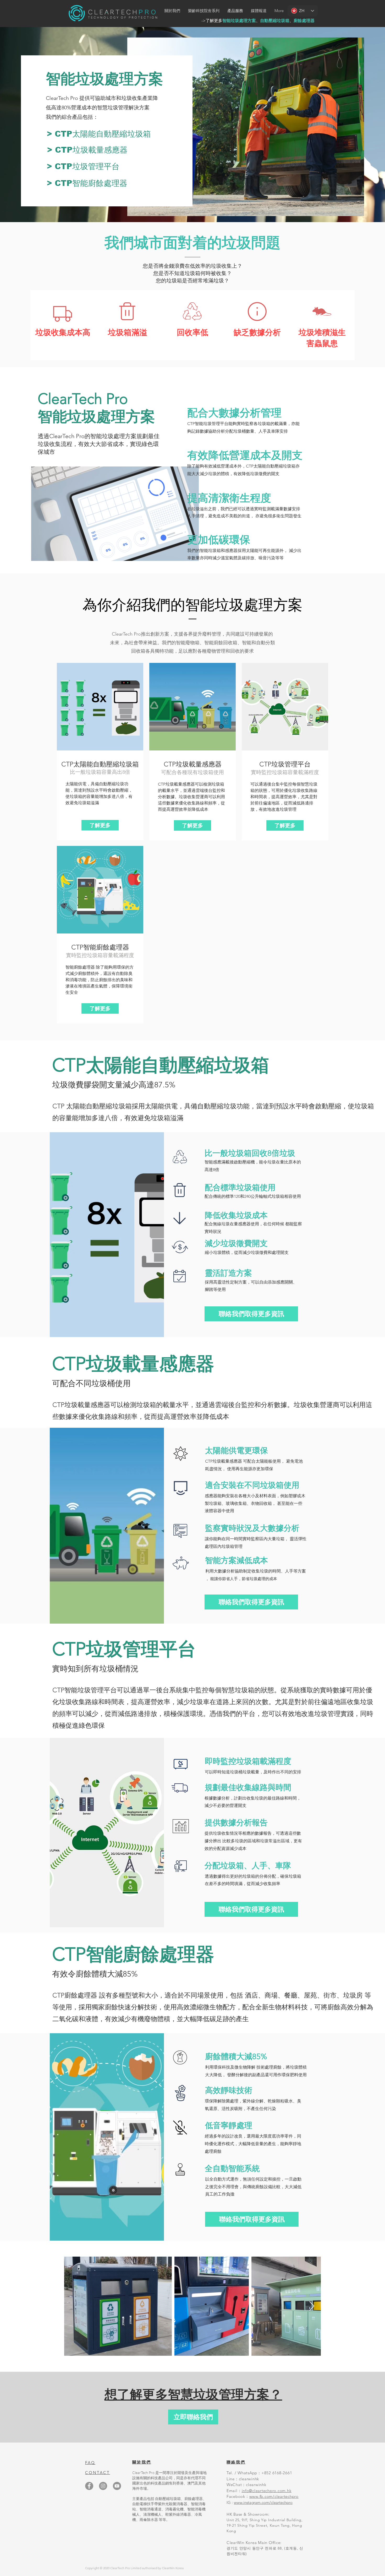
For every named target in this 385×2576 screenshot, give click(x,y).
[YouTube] (117, 2486)
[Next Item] (312, 2306)
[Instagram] (103, 2486)
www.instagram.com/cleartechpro (263, 2502)
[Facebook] (89, 2486)
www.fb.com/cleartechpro (274, 2496)
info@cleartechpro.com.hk (267, 2491)
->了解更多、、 (258, 21)
